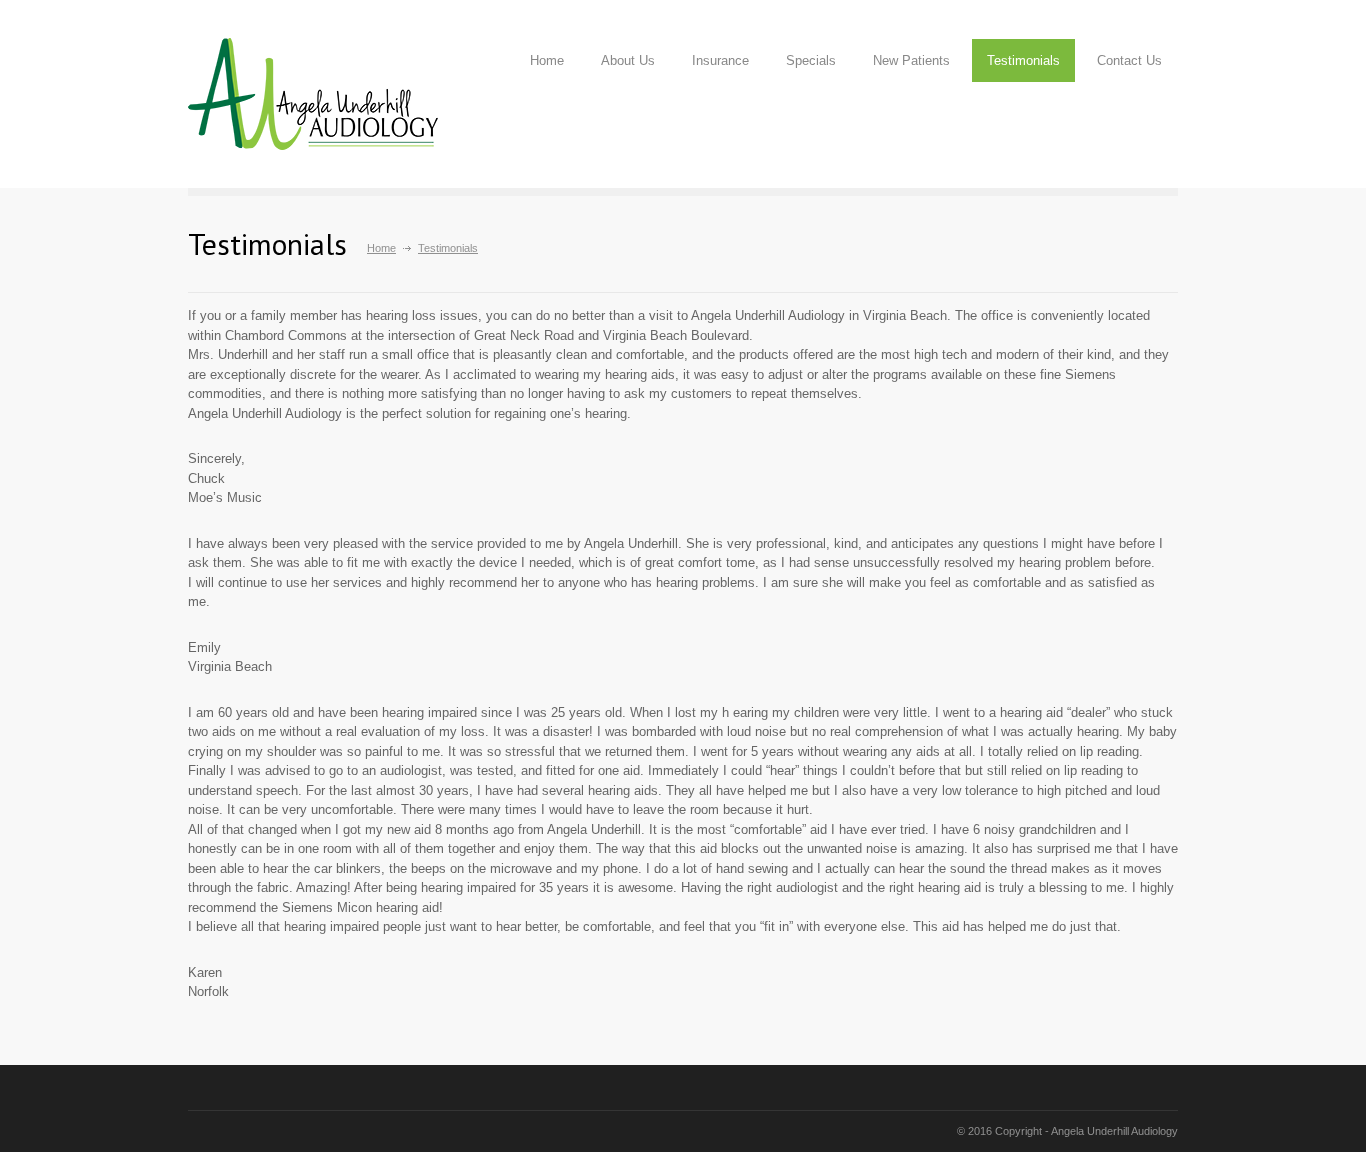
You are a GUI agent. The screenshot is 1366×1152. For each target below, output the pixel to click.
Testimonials (1023, 60)
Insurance (720, 60)
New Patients (911, 60)
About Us (628, 60)
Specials (811, 60)
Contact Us (1129, 60)
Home (547, 60)
